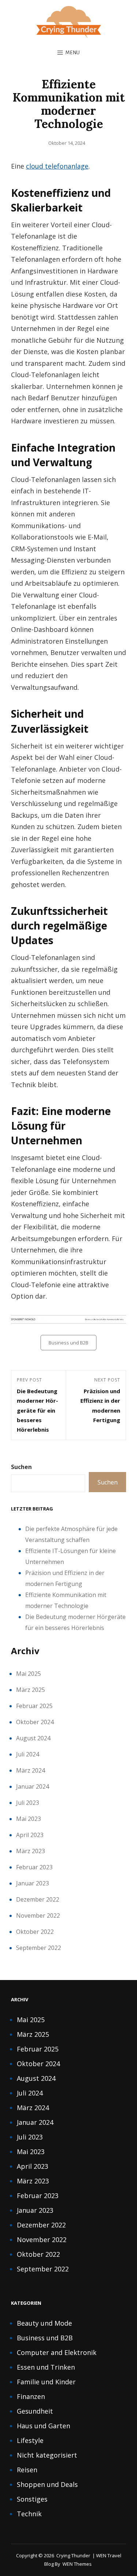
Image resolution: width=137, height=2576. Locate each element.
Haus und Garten (43, 2426)
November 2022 (38, 1916)
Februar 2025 (34, 1706)
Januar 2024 (33, 1786)
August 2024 (33, 1738)
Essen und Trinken (46, 2367)
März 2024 (31, 1770)
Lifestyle (30, 2440)
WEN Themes (77, 2564)
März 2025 (31, 1690)
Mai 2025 (28, 1674)
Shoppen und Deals (47, 2484)
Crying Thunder (73, 2555)
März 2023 (31, 1851)
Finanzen (31, 2396)
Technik (29, 2514)
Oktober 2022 (35, 1932)
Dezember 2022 (38, 1899)
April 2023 (30, 1835)
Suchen (21, 1467)
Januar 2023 (33, 1883)
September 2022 (39, 1948)
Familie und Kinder (46, 2382)
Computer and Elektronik (57, 2352)
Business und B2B (68, 1343)
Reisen (27, 2470)
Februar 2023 (34, 1867)
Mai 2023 (28, 1819)
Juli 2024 (28, 1754)
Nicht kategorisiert (47, 2455)
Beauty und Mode (44, 2323)
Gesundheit (35, 2411)
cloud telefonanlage (57, 166)
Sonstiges (32, 2499)
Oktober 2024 (35, 1722)
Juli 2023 (28, 1803)
